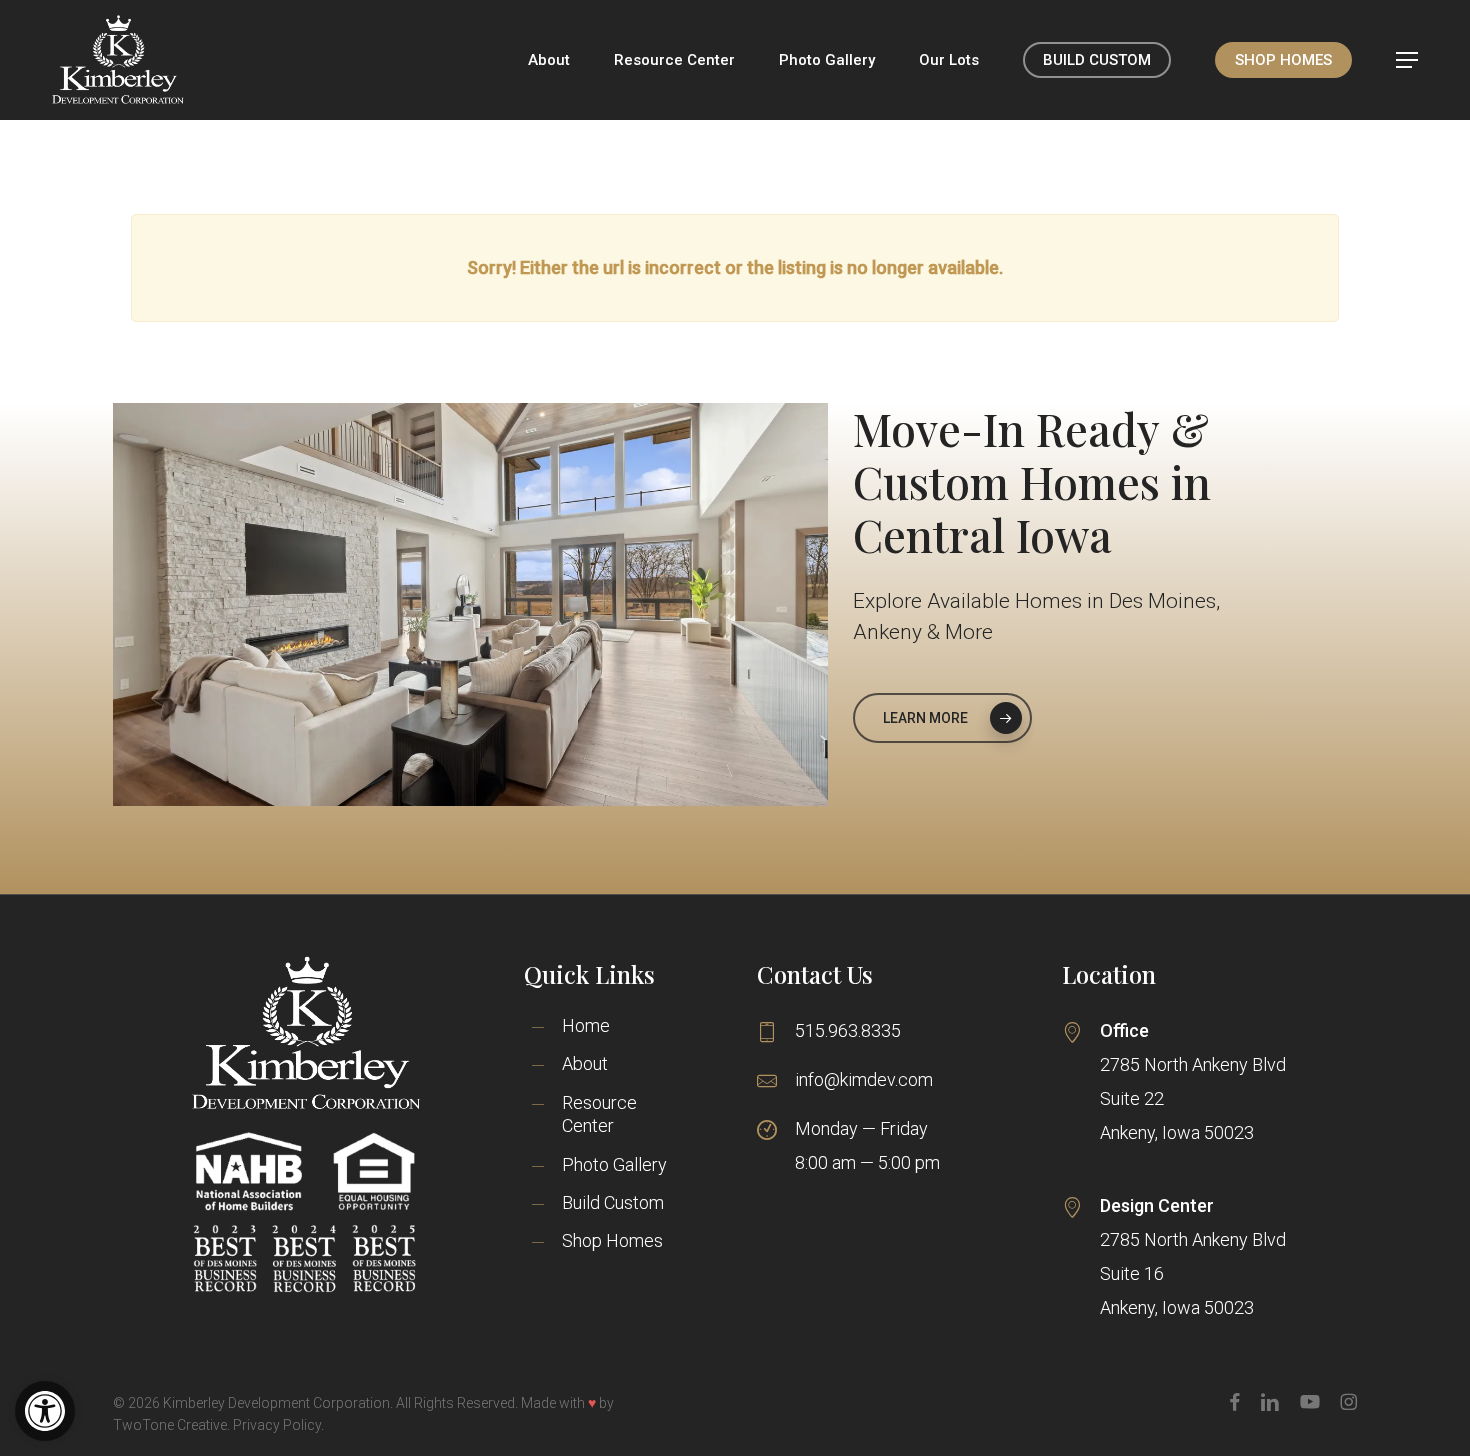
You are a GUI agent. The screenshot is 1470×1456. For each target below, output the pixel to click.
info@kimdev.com (864, 1079)
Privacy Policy (277, 1425)
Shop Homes (612, 1240)
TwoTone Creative (170, 1425)
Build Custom (613, 1202)
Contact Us (815, 974)
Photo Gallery (614, 1164)
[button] (45, 1411)
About (585, 1063)
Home (586, 1025)
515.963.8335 (848, 1030)
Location (1109, 974)
